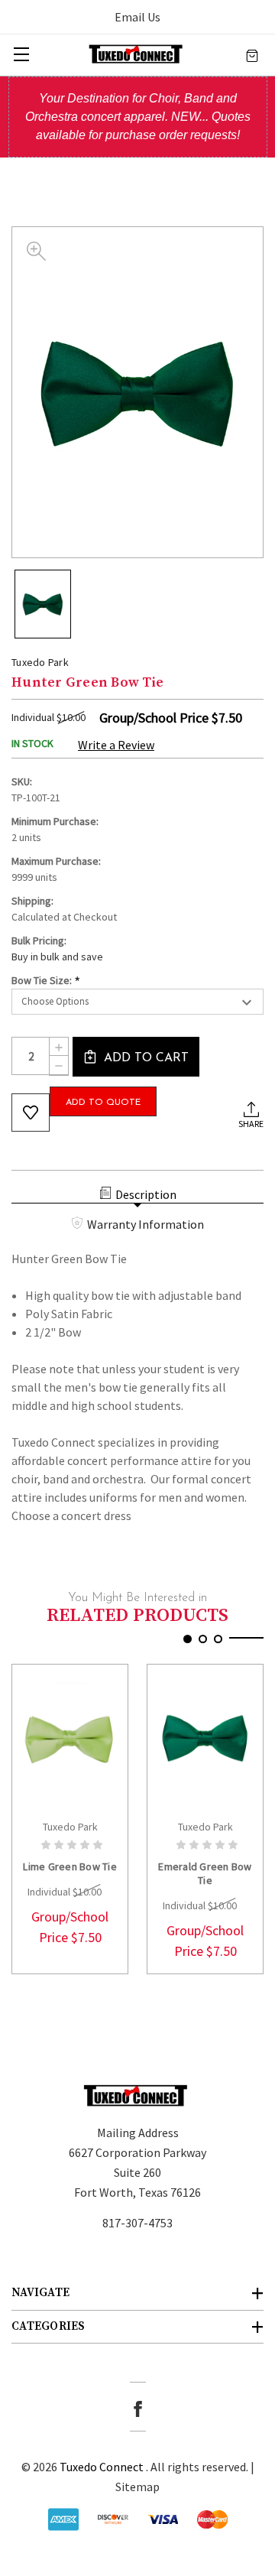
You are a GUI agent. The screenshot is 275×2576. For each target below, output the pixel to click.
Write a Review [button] (116, 745)
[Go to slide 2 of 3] (203, 1639)
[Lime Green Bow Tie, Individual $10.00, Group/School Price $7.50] (70, 1738)
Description (146, 1194)
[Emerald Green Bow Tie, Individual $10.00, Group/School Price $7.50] (205, 1738)
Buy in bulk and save (57, 957)
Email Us (137, 17)
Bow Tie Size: (46, 981)
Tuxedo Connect (102, 2467)
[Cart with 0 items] (252, 54)
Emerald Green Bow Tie (205, 1873)
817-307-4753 (137, 2223)
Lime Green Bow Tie (70, 1866)
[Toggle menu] (21, 54)
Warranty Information (146, 1224)
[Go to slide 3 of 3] (218, 1639)
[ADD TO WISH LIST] (31, 1113)
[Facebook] (138, 2409)
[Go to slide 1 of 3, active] (188, 1639)
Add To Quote (103, 1103)
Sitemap (137, 2487)
